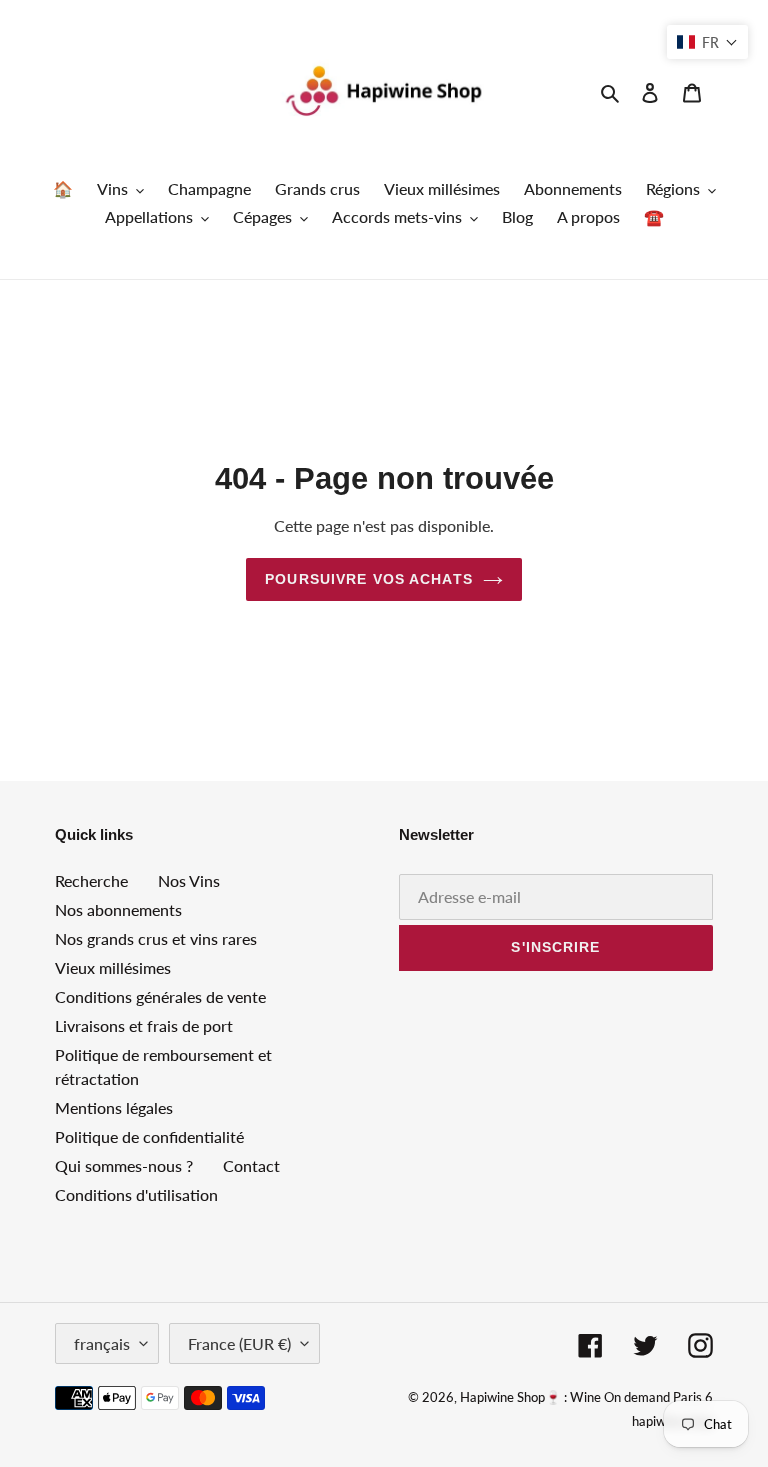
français (102, 1343)
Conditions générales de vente (160, 996)
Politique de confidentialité (149, 1136)
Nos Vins (189, 880)
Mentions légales (114, 1107)
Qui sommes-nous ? (124, 1165)
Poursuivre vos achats (369, 579)
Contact (251, 1165)
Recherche (91, 880)
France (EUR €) (239, 1343)
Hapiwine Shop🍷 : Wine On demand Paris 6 (586, 1397)
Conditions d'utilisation (136, 1194)
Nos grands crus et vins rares (156, 938)
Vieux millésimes (113, 967)
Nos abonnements (118, 909)
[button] (707, 42)
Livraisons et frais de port (144, 1025)
